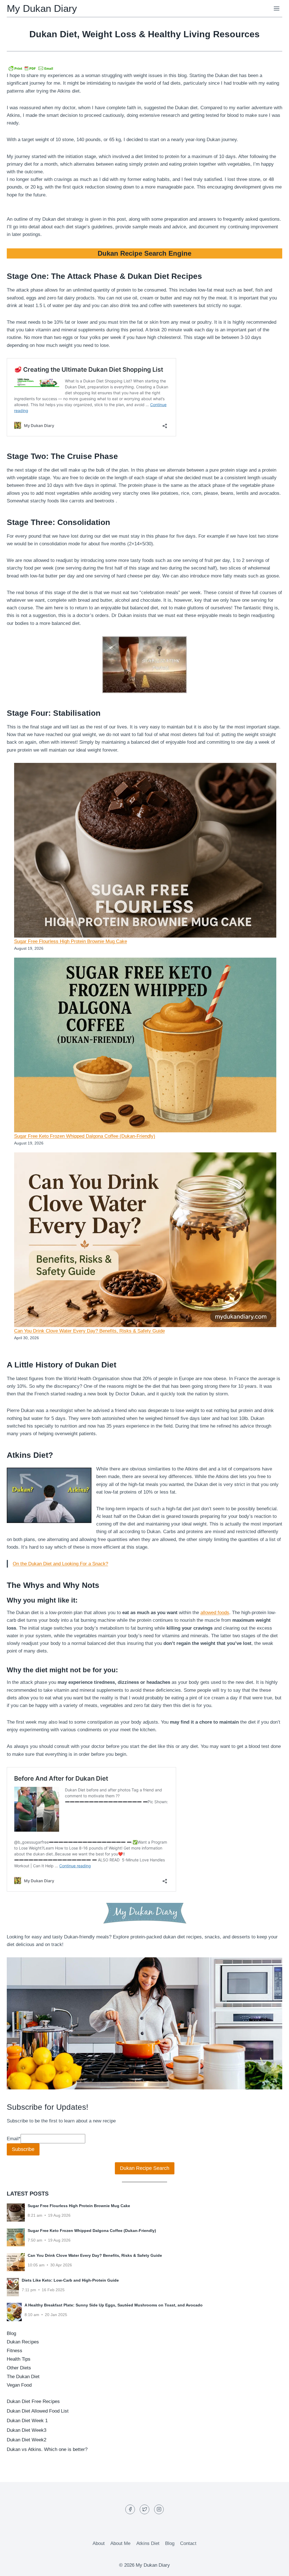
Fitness (15, 2351)
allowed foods (215, 1613)
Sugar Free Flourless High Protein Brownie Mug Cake (71, 941)
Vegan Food (19, 2385)
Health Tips (19, 2359)
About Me (120, 2543)
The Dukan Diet (23, 2377)
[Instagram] (159, 2509)
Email (14, 2139)
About (99, 2543)
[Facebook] (130, 2509)
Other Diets (19, 2368)
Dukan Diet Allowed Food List (38, 2411)
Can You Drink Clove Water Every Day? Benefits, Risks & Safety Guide (89, 1331)
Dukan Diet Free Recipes (33, 2401)
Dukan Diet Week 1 (27, 2421)
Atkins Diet (148, 2543)
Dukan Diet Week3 (27, 2430)
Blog (11, 2333)
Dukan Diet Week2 (27, 2440)
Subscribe (23, 2149)
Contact (188, 2543)
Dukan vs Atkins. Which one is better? (47, 2449)
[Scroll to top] (275, 2567)
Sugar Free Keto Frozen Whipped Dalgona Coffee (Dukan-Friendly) (85, 1136)
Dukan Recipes (23, 2342)
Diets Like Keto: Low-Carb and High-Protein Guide (70, 2280)
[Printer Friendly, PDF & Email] (31, 68)
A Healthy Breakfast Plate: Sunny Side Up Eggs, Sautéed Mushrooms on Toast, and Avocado (114, 2305)
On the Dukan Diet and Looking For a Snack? (60, 1564)
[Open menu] (276, 8)
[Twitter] (144, 2509)
